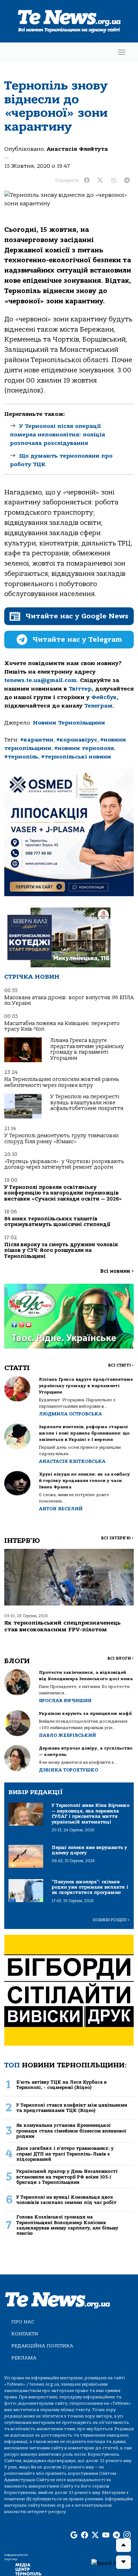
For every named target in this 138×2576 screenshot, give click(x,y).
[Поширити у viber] (114, 181)
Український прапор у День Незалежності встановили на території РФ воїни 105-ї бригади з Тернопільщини (67, 2177)
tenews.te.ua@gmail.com (40, 680)
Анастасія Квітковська (72, 1461)
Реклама (24, 2358)
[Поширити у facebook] (87, 181)
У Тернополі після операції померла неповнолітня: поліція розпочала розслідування (57, 435)
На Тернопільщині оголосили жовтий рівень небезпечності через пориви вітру (62, 1082)
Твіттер (80, 689)
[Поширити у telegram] (127, 181)
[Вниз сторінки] (123, 2562)
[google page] (74, 2535)
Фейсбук (104, 697)
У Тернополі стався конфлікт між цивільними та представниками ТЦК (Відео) (72, 2108)
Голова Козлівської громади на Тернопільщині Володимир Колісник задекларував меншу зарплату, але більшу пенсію (67, 2225)
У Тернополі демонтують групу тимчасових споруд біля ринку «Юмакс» (61, 1138)
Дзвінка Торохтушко (68, 1770)
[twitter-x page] (95, 2535)
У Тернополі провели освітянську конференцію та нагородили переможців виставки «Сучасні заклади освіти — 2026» (63, 1193)
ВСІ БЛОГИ (120, 1658)
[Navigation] (122, 52)
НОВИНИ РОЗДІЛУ (111, 1920)
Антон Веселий (61, 1509)
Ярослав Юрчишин (65, 1701)
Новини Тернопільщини (69, 723)
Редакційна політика (42, 2346)
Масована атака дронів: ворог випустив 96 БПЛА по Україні (69, 1000)
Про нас (23, 2322)
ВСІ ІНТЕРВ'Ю (117, 1538)
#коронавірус (77, 740)
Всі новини (117, 1271)
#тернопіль (21, 757)
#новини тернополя (84, 748)
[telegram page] (116, 2535)
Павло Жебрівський (67, 1735)
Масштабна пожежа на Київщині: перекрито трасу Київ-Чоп (62, 1026)
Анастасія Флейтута (77, 149)
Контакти (25, 2334)
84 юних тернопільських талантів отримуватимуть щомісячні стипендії (57, 1222)
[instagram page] (127, 2535)
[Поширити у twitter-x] (100, 181)
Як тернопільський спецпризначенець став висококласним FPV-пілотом (62, 1626)
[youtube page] (106, 2535)
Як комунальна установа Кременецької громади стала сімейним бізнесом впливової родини (71, 2131)
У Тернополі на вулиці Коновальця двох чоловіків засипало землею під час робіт (66, 2200)
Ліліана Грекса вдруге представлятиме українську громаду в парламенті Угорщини (87, 1049)
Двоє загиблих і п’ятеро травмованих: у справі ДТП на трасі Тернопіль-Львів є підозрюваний (65, 2154)
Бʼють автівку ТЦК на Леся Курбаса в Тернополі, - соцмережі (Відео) (61, 2085)
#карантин (37, 740)
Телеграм (98, 706)
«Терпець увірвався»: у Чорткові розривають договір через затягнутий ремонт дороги (64, 1164)
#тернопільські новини (76, 757)
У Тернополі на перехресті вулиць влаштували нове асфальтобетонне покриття (87, 1103)
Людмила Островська (70, 1414)
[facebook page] (85, 2535)
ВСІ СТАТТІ (121, 1365)
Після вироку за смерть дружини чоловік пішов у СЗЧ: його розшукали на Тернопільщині (61, 1250)
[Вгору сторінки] (123, 2545)
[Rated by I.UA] (112, 2563)
